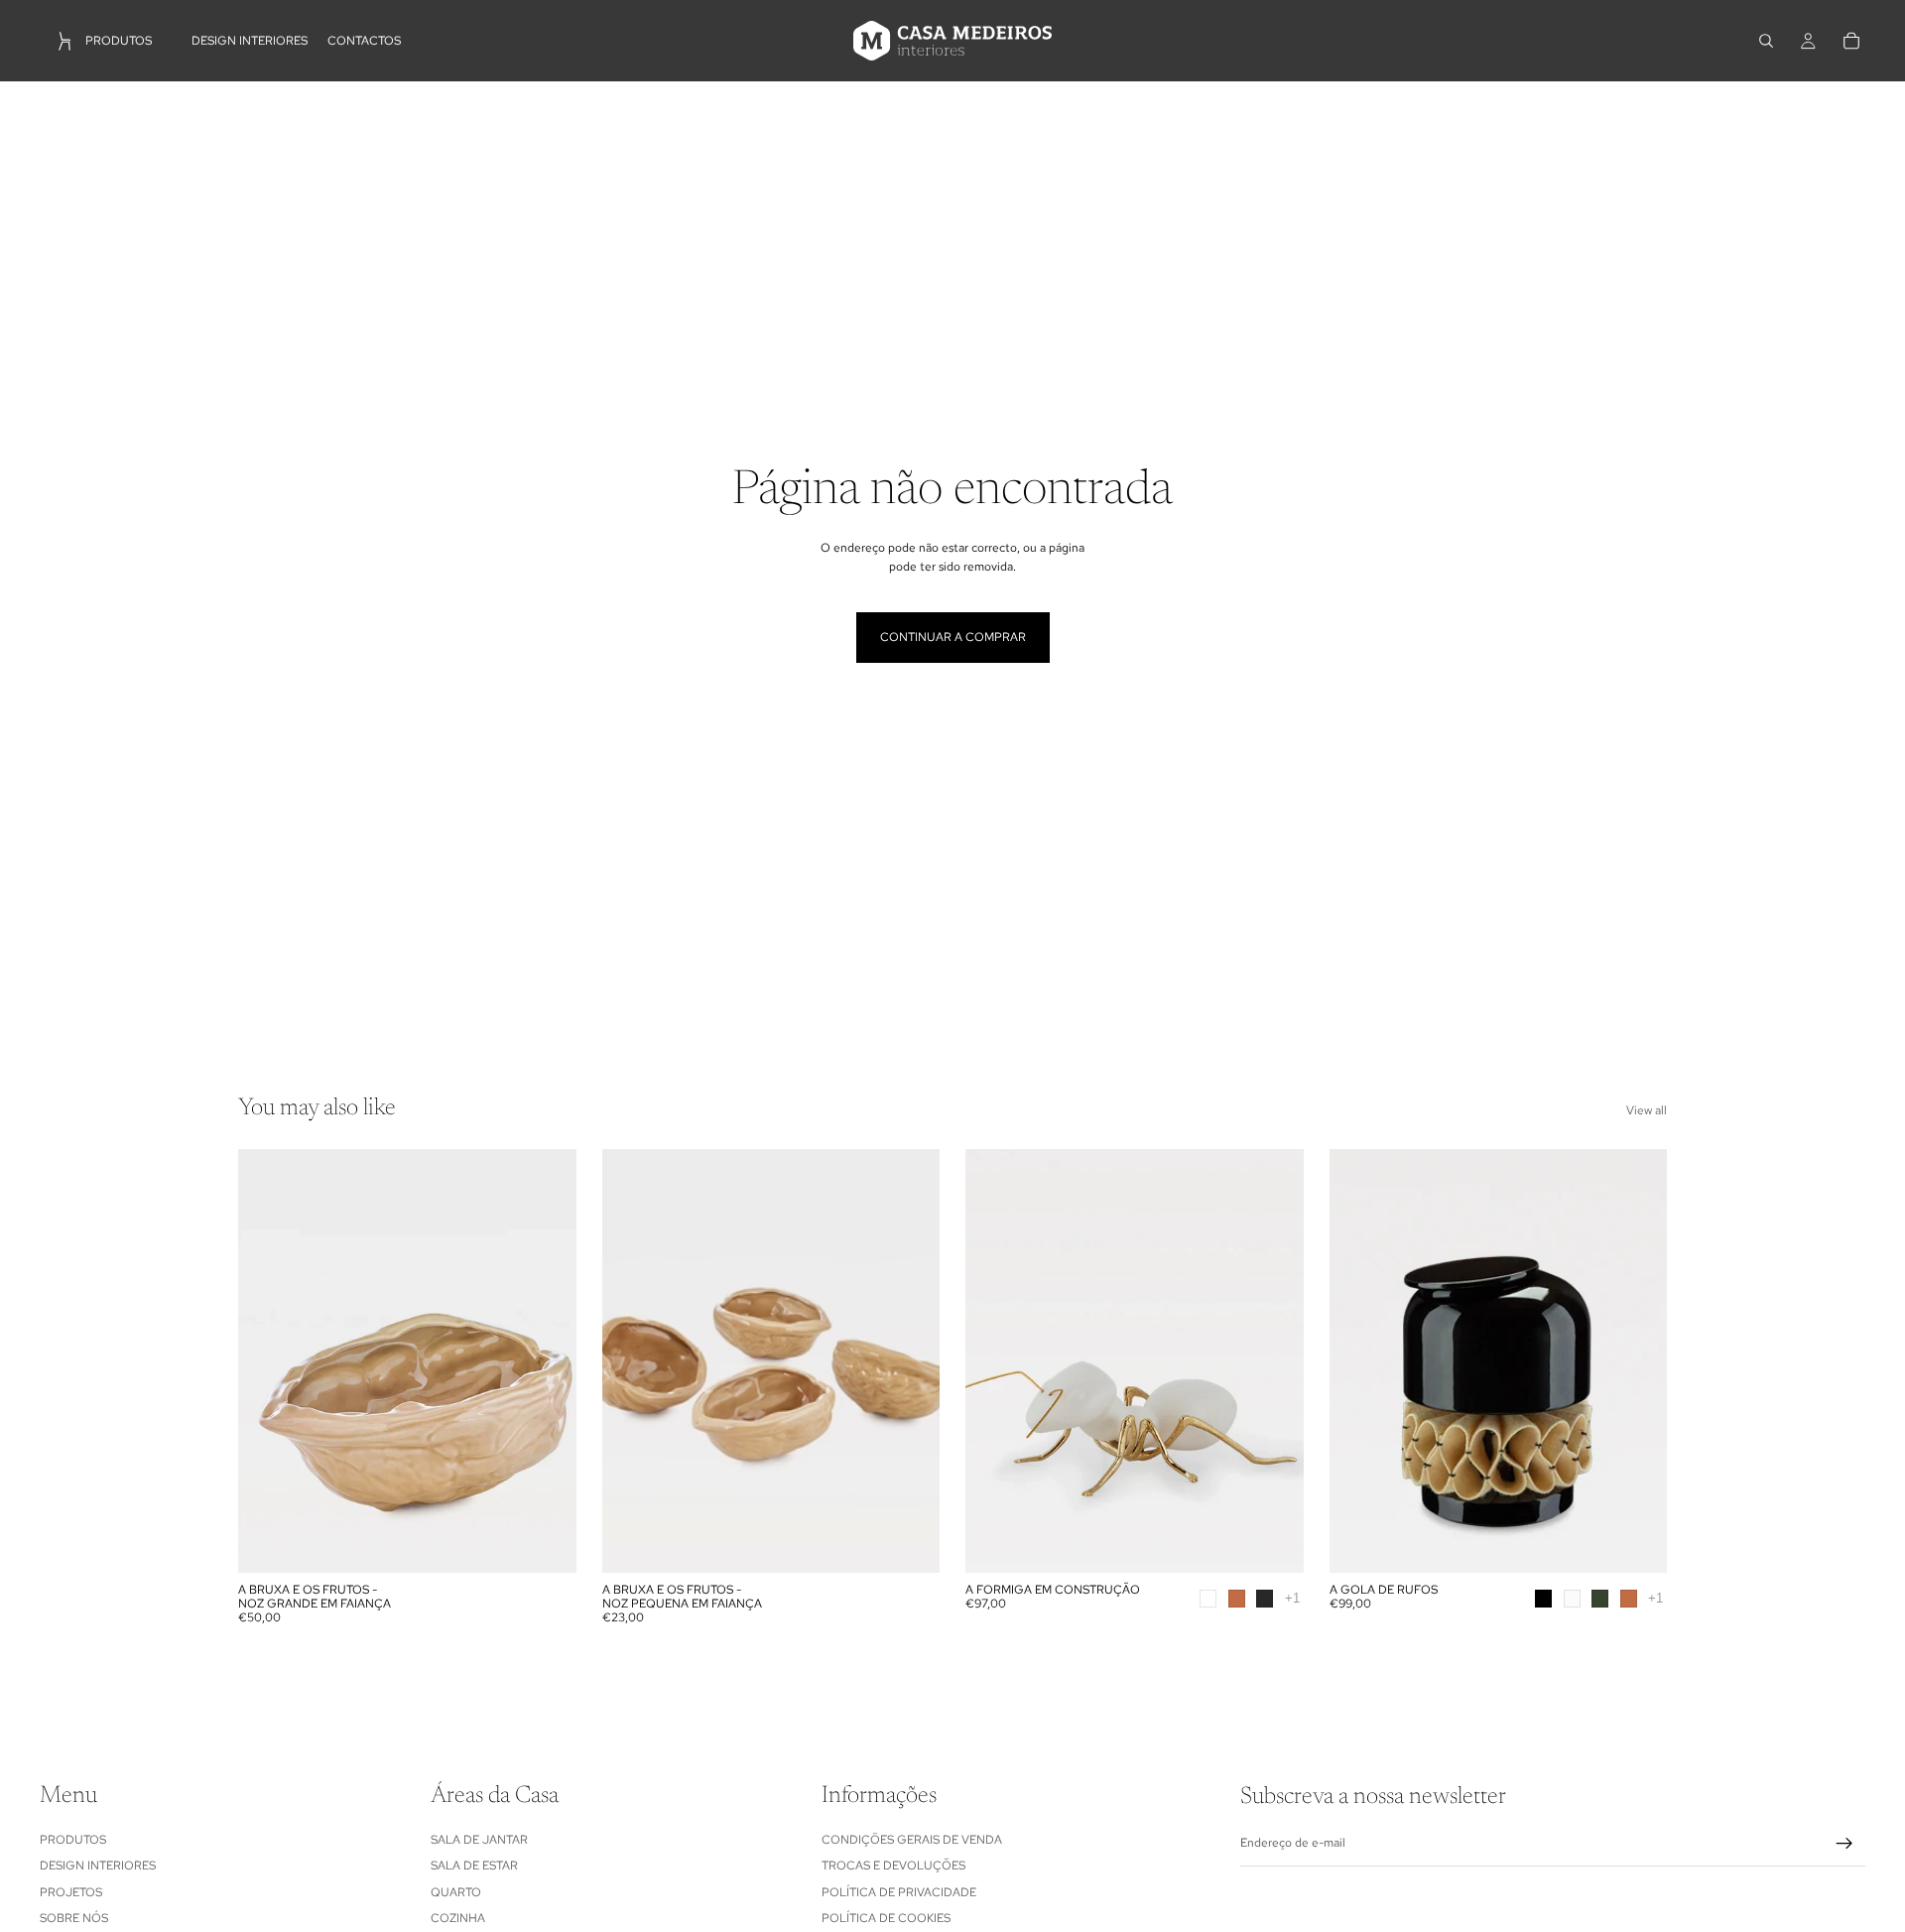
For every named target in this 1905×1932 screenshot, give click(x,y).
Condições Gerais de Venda (912, 1839)
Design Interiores (98, 1866)
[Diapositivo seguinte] (547, 1360)
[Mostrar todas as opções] (1292, 1598)
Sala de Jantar (479, 1839)
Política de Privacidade (899, 1891)
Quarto (456, 1891)
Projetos (71, 1891)
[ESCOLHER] (1273, 1542)
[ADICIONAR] (546, 1542)
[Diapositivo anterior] (268, 1360)
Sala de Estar (474, 1866)
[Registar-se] (1844, 1844)
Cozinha (458, 1918)
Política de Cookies (886, 1918)
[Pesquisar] (1766, 41)
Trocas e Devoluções (893, 1866)
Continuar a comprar (953, 637)
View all (1647, 1110)
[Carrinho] (1851, 41)
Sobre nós (74, 1918)
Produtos (73, 1839)
